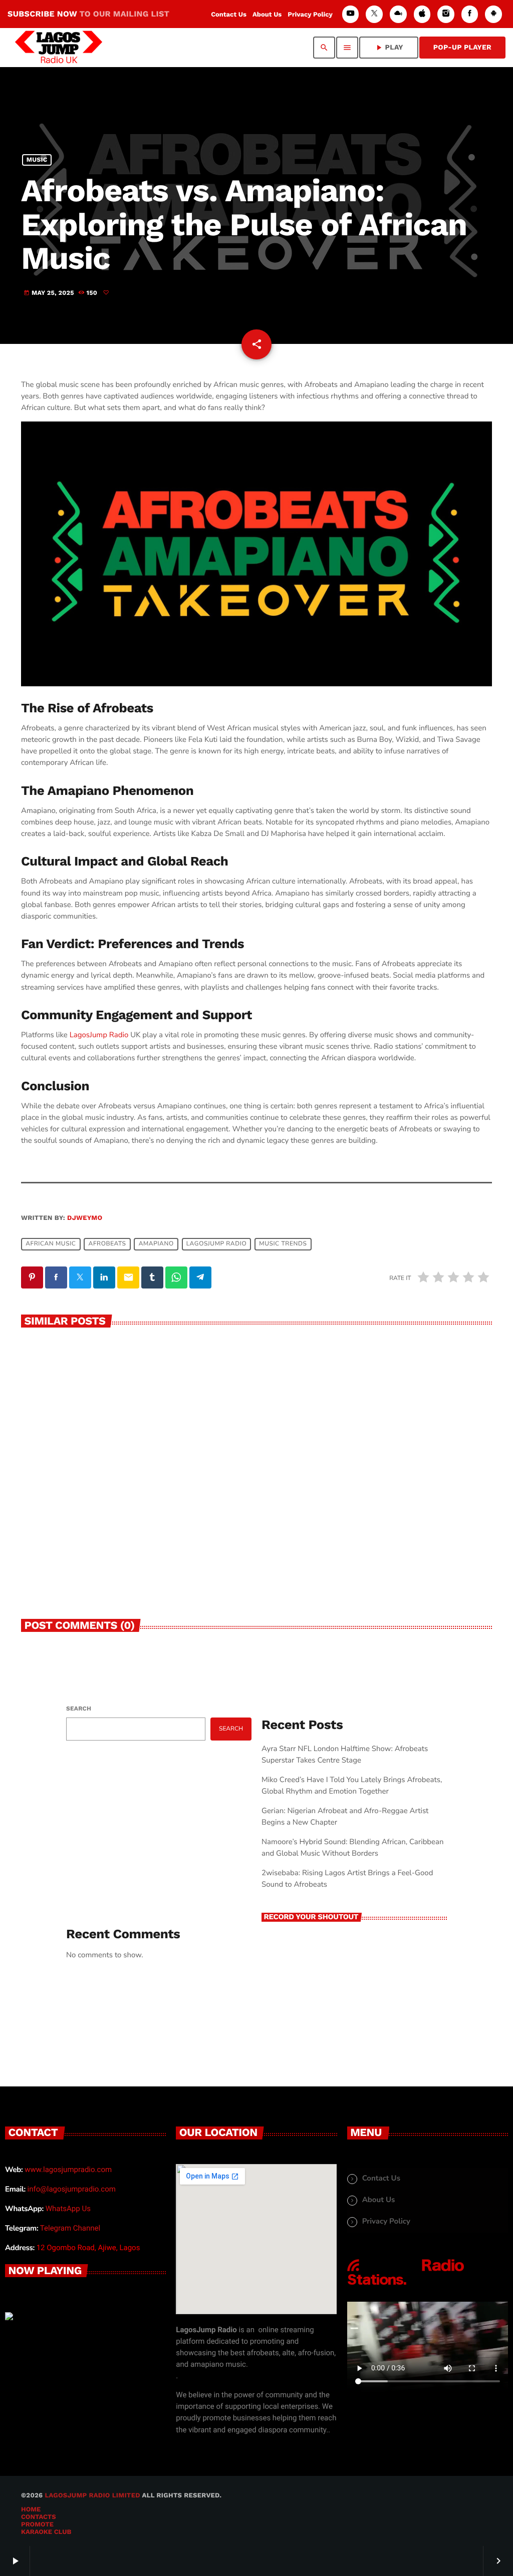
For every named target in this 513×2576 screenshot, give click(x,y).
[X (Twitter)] (374, 14)
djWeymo (85, 1218)
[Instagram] (446, 14)
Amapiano (156, 1244)
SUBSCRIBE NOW (88, 14)
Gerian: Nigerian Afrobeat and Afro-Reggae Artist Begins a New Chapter (365, 1530)
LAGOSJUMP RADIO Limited (92, 2496)
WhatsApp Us (68, 2209)
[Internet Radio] (406, 2286)
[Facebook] (470, 14)
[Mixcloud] (398, 14)
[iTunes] (422, 14)
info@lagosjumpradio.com (72, 2189)
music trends (283, 1244)
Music (37, 160)
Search (79, 1708)
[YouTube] (351, 14)
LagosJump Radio (99, 1035)
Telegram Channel (70, 2228)
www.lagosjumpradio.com (68, 2170)
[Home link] (59, 48)
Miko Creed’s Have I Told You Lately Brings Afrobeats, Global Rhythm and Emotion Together (123, 1535)
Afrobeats (107, 1244)
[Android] (493, 14)
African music (51, 1244)
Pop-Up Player (462, 48)
